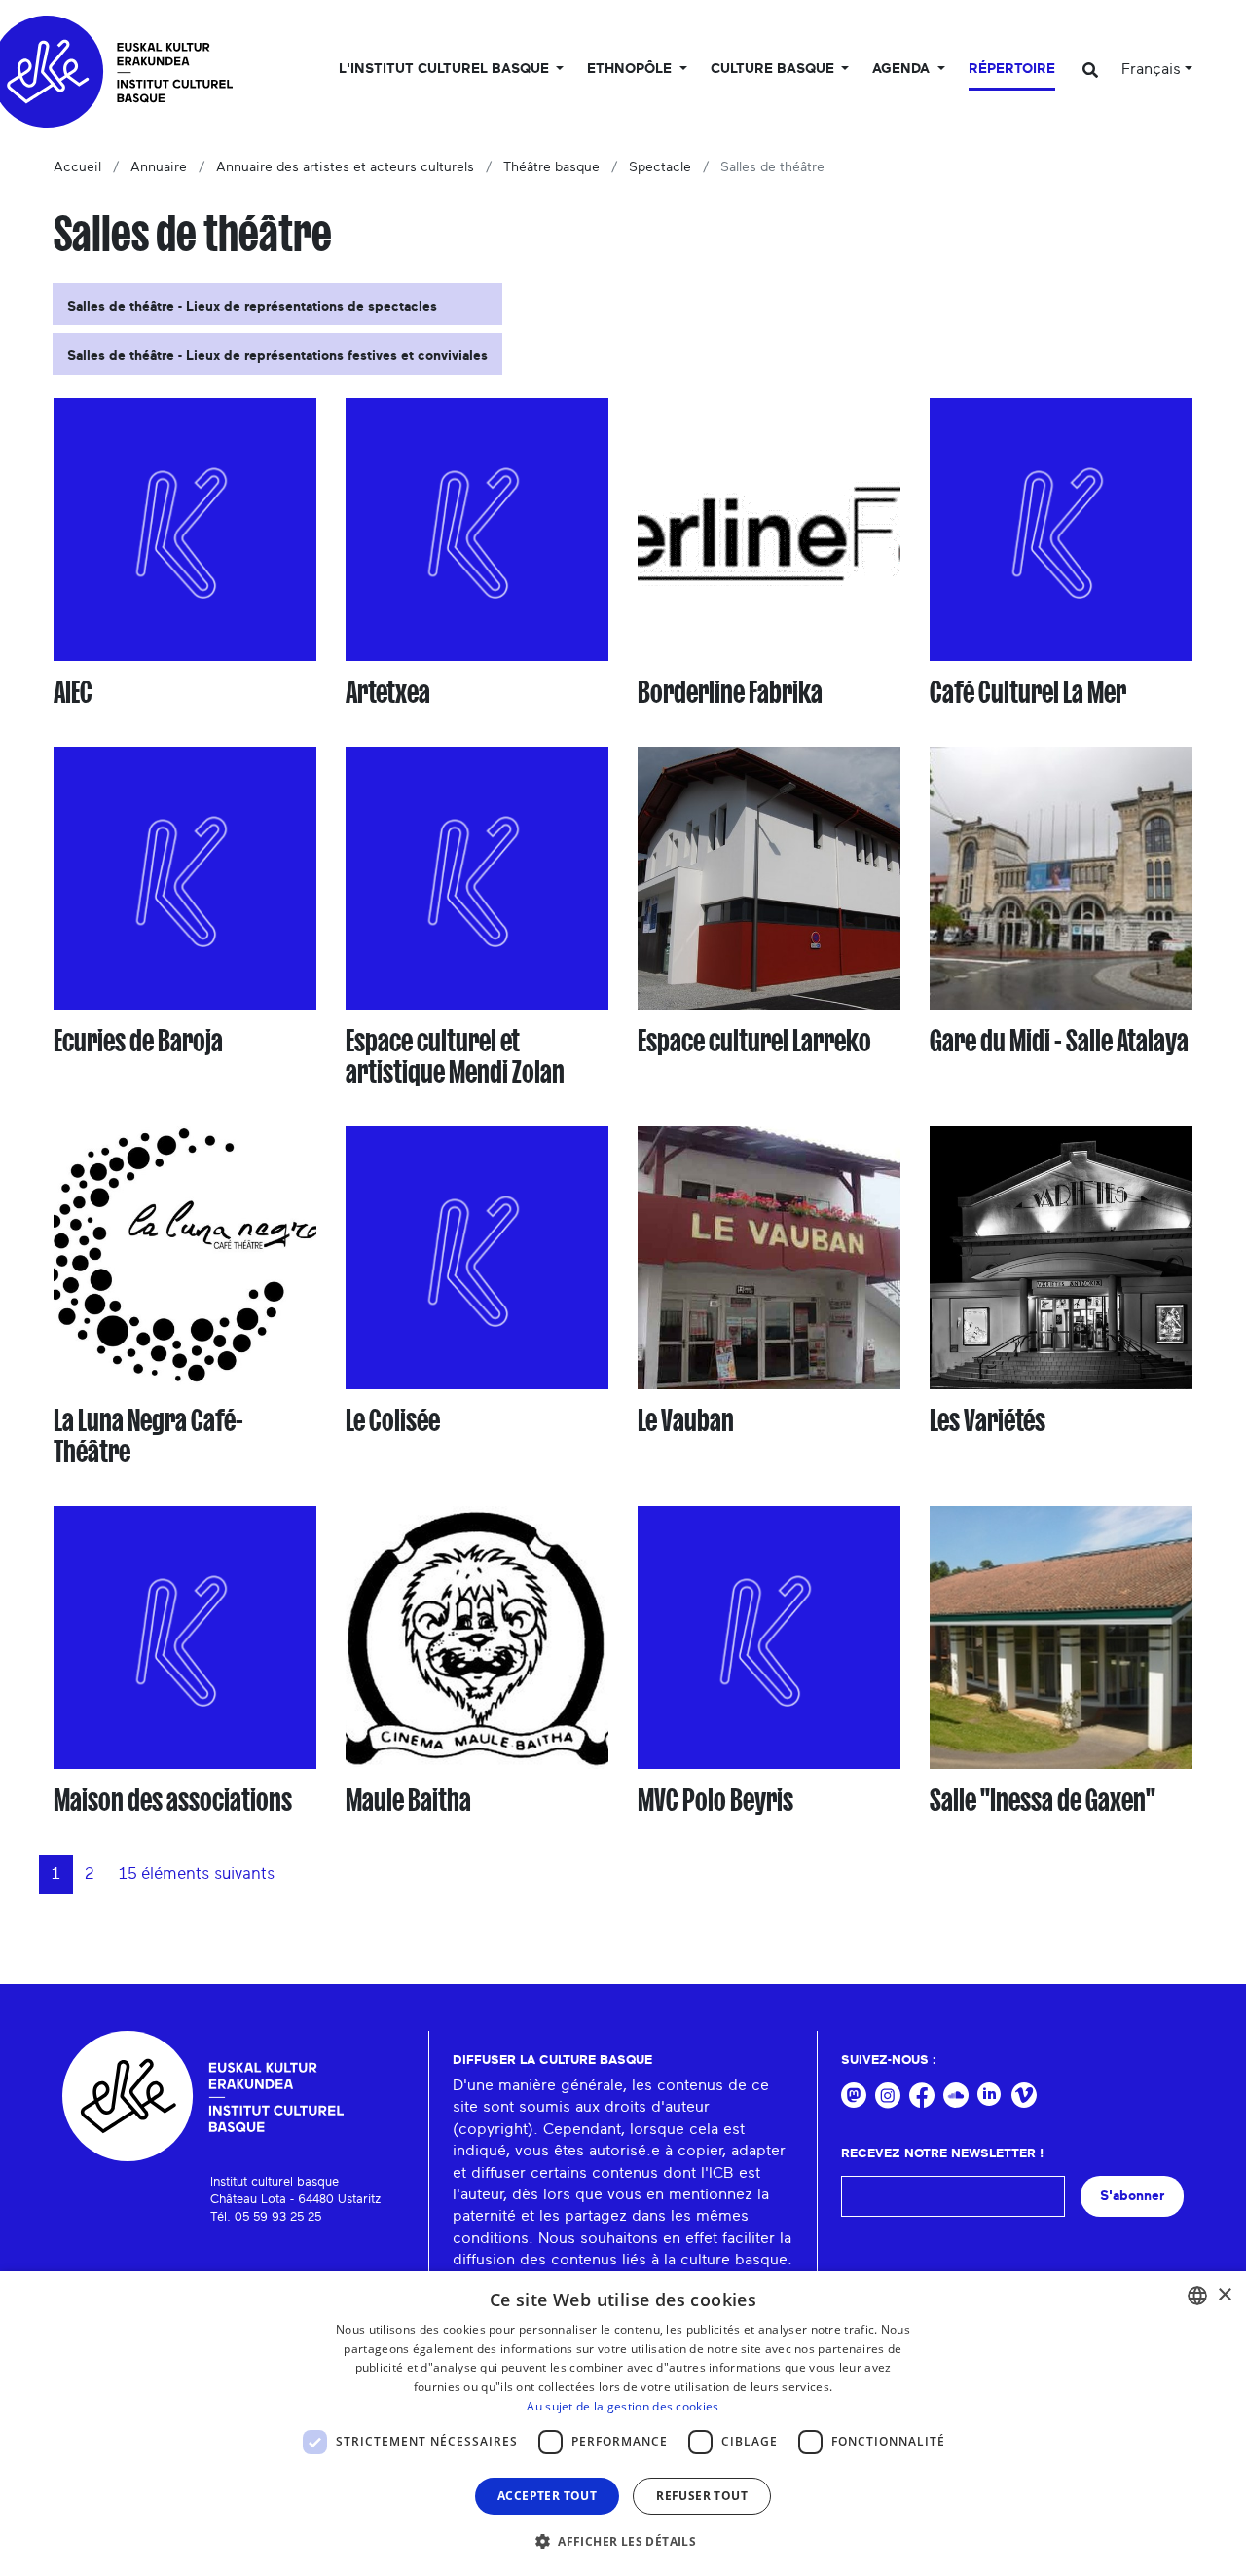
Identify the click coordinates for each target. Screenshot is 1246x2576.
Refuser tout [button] (702, 2496)
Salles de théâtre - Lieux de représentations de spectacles (252, 307)
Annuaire (159, 167)
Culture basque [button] (774, 69)
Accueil (77, 167)
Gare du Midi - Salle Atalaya (1059, 1041)
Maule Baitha (408, 1800)
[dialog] (623, 2424)
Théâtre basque (551, 167)
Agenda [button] (903, 69)
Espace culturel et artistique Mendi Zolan (455, 1056)
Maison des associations (173, 1800)
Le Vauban (686, 1420)
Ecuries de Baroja (138, 1041)
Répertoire (1012, 69)
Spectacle (660, 167)
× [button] (1224, 2295)
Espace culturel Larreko (754, 1041)
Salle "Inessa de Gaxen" (1043, 1800)
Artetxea (388, 692)
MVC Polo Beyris (715, 1800)
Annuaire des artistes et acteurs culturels (345, 167)
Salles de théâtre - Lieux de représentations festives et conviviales (277, 356)
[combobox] (1197, 2296)
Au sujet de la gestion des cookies (623, 2406)
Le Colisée (393, 1420)
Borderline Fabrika (730, 692)
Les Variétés (988, 1420)
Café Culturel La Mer (1028, 692)
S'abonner (1132, 2196)
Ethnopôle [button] (631, 69)
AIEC (73, 692)
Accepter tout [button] (547, 2496)
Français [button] (1151, 69)
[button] (623, 2541)
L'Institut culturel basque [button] (446, 69)
